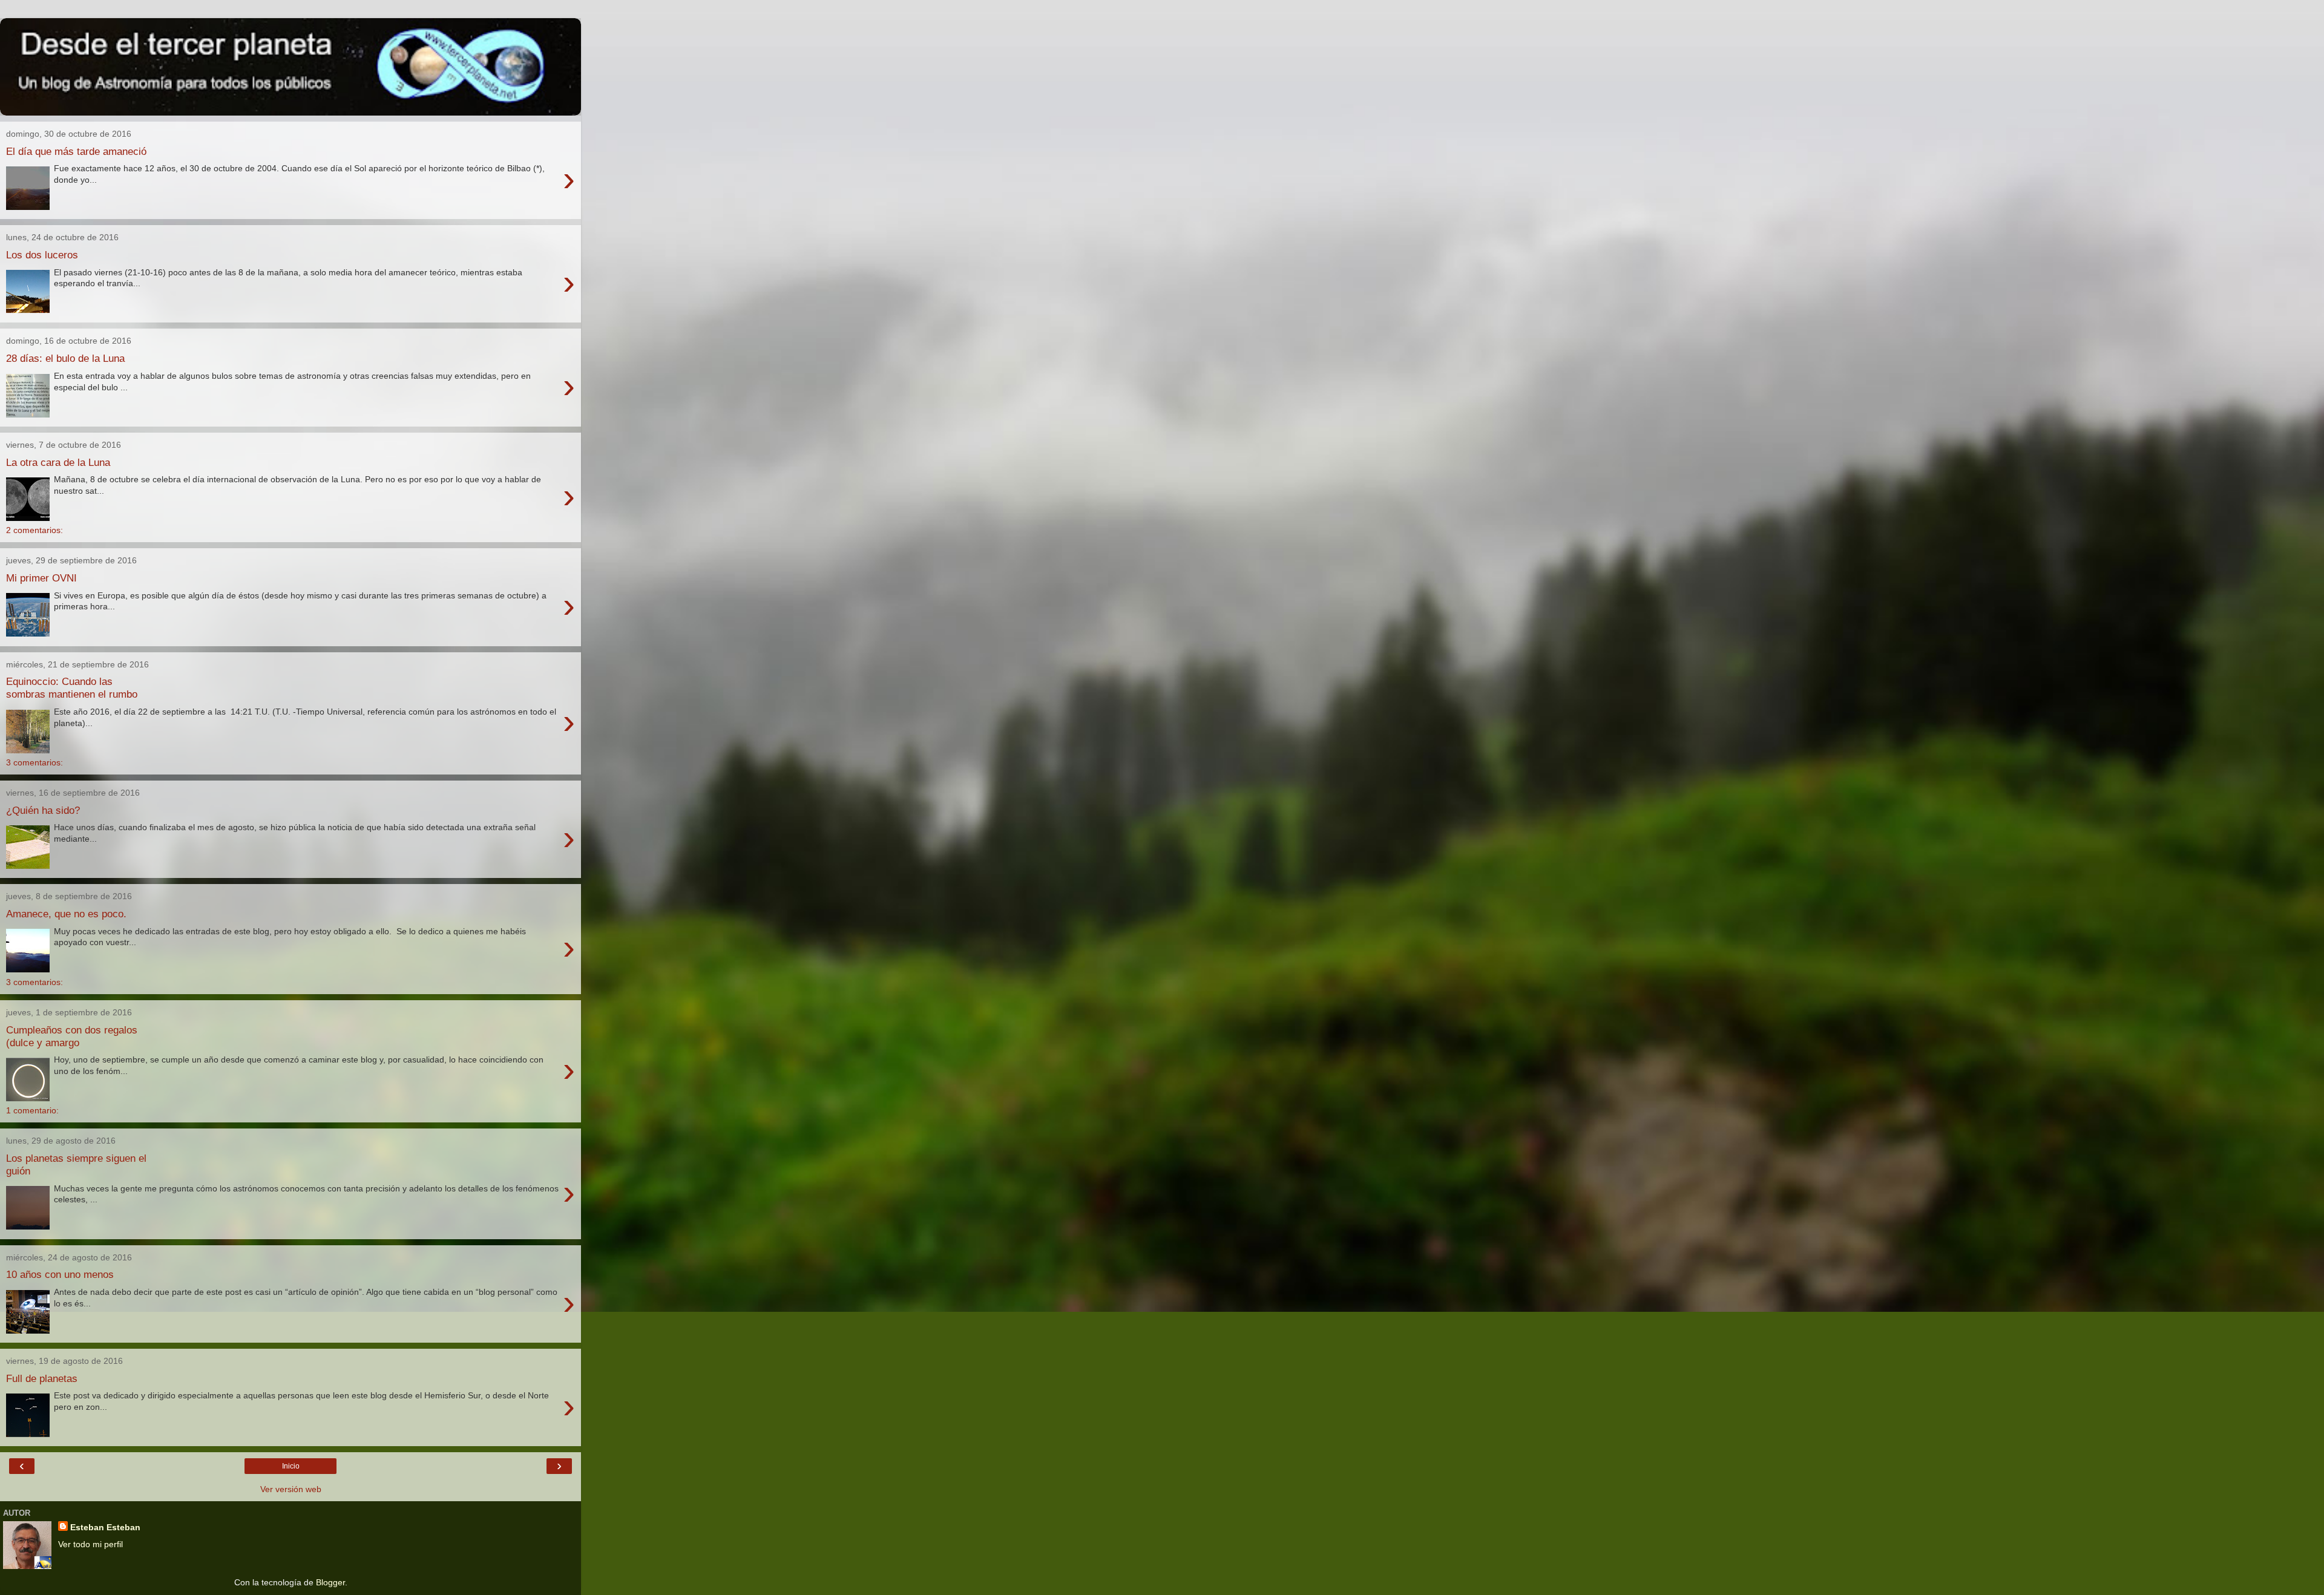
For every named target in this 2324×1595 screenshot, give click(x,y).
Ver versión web (291, 1489)
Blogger (330, 1582)
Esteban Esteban (105, 1527)
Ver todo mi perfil (90, 1544)
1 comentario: (32, 1110)
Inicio (291, 1466)
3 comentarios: (34, 762)
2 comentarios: (34, 530)
